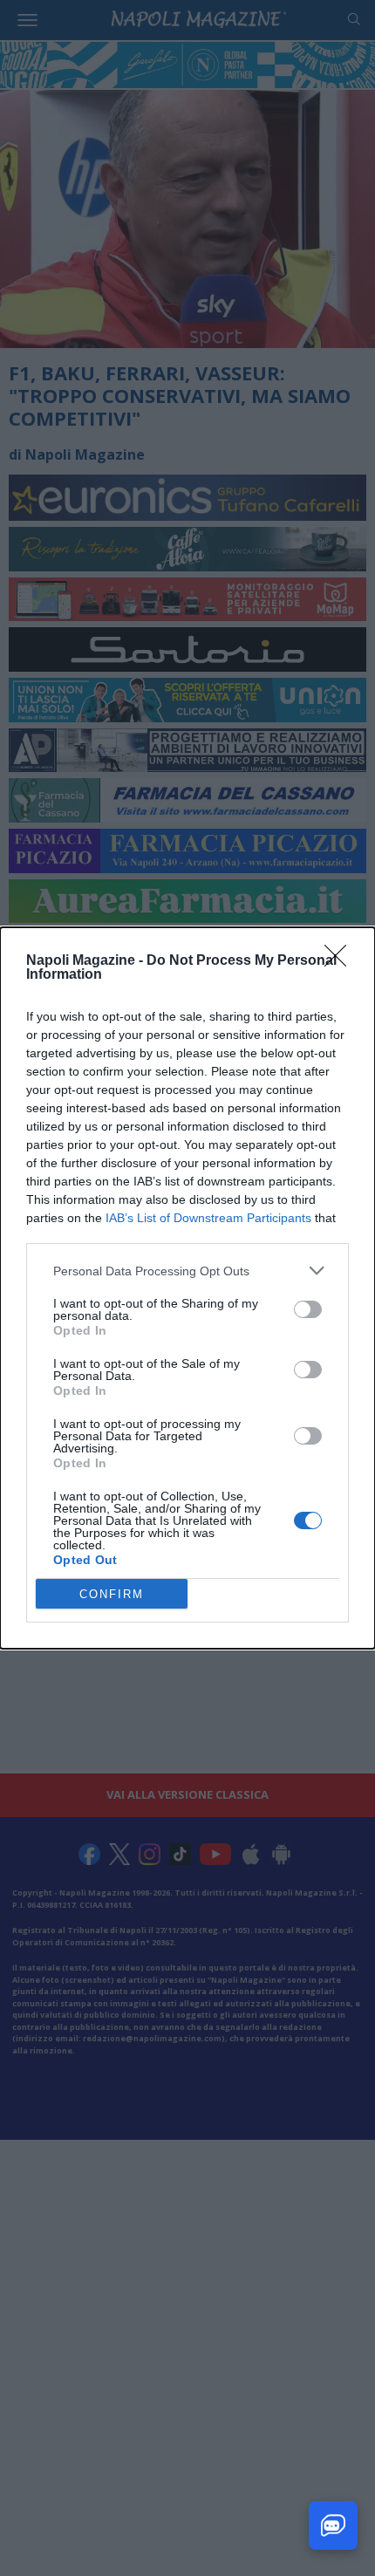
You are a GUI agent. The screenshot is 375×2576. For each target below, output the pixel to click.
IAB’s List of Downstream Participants (208, 1218)
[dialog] (187, 1288)
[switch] (308, 1309)
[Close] (341, 961)
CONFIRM (112, 1594)
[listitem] (187, 1271)
